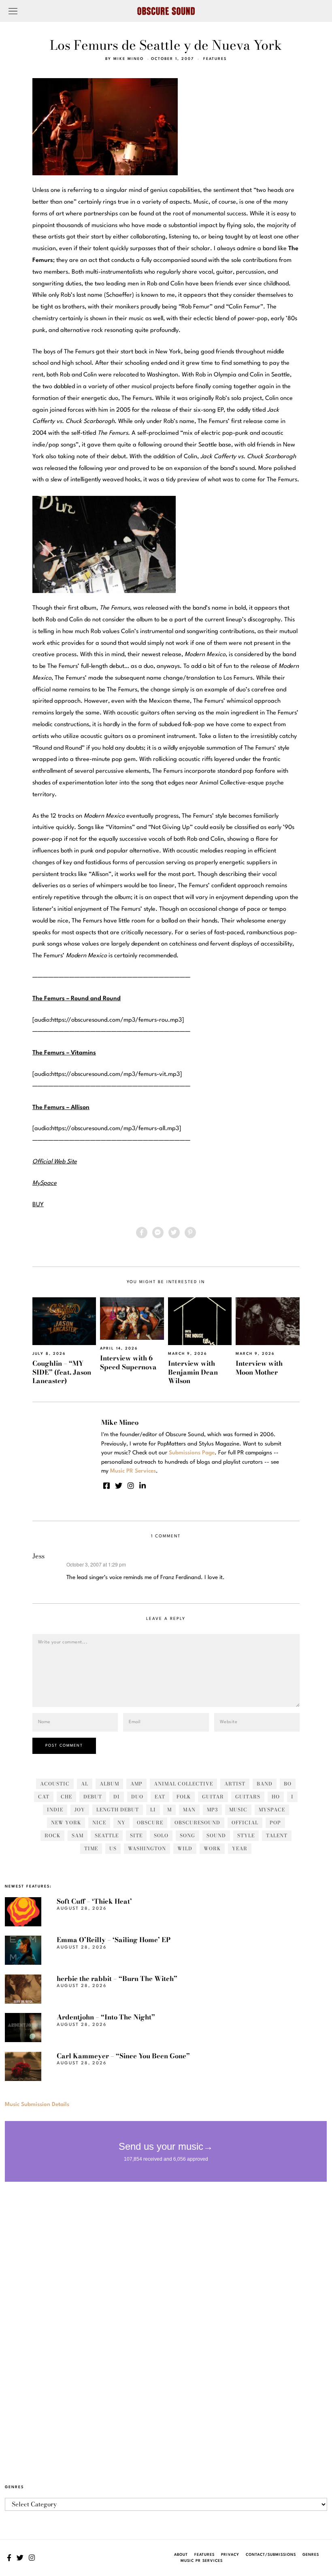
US (113, 1848)
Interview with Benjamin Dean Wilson (193, 1372)
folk (184, 1797)
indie (55, 1810)
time (91, 1848)
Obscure (150, 1823)
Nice (99, 1823)
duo (137, 1797)
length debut (118, 1810)
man (189, 1810)
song (187, 1835)
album (109, 1784)
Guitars (248, 1797)
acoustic (55, 1784)
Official (245, 1823)
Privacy (230, 2555)
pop (275, 1823)
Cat (44, 1797)
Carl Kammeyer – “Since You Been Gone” (123, 2056)
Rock (52, 1835)
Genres (311, 2555)
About (181, 2555)
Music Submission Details (37, 2104)
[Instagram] (131, 1486)
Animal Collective (183, 1784)
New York (66, 1823)
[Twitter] (174, 1233)
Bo (288, 1784)
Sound (216, 1835)
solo (161, 1835)
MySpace (272, 1810)
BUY (38, 1205)
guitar (213, 1797)
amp (136, 1784)
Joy (80, 1810)
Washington (147, 1848)
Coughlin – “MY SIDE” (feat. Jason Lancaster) (62, 1372)
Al (85, 1784)
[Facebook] (142, 1233)
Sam (78, 1835)
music (238, 1810)
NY (121, 1823)
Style (246, 1835)
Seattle (107, 1835)
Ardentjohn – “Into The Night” (106, 2017)
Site (136, 1835)
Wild (185, 1848)
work (212, 1848)
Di (117, 1797)
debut (93, 1797)
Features (215, 59)
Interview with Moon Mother (259, 1368)
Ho (276, 1797)
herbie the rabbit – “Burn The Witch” (117, 1979)
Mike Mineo (129, 59)
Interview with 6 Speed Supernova (128, 1362)
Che (66, 1797)
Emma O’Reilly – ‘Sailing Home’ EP (114, 1940)
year (240, 1848)
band (265, 1784)
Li (153, 1810)
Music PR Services (202, 2561)
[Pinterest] (190, 1233)
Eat (160, 1797)
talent (277, 1835)
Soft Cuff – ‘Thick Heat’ (94, 1901)
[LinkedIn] (143, 1486)
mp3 (212, 1810)
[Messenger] (158, 1233)
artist (235, 1784)
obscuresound (197, 1823)
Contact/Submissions (271, 2555)
